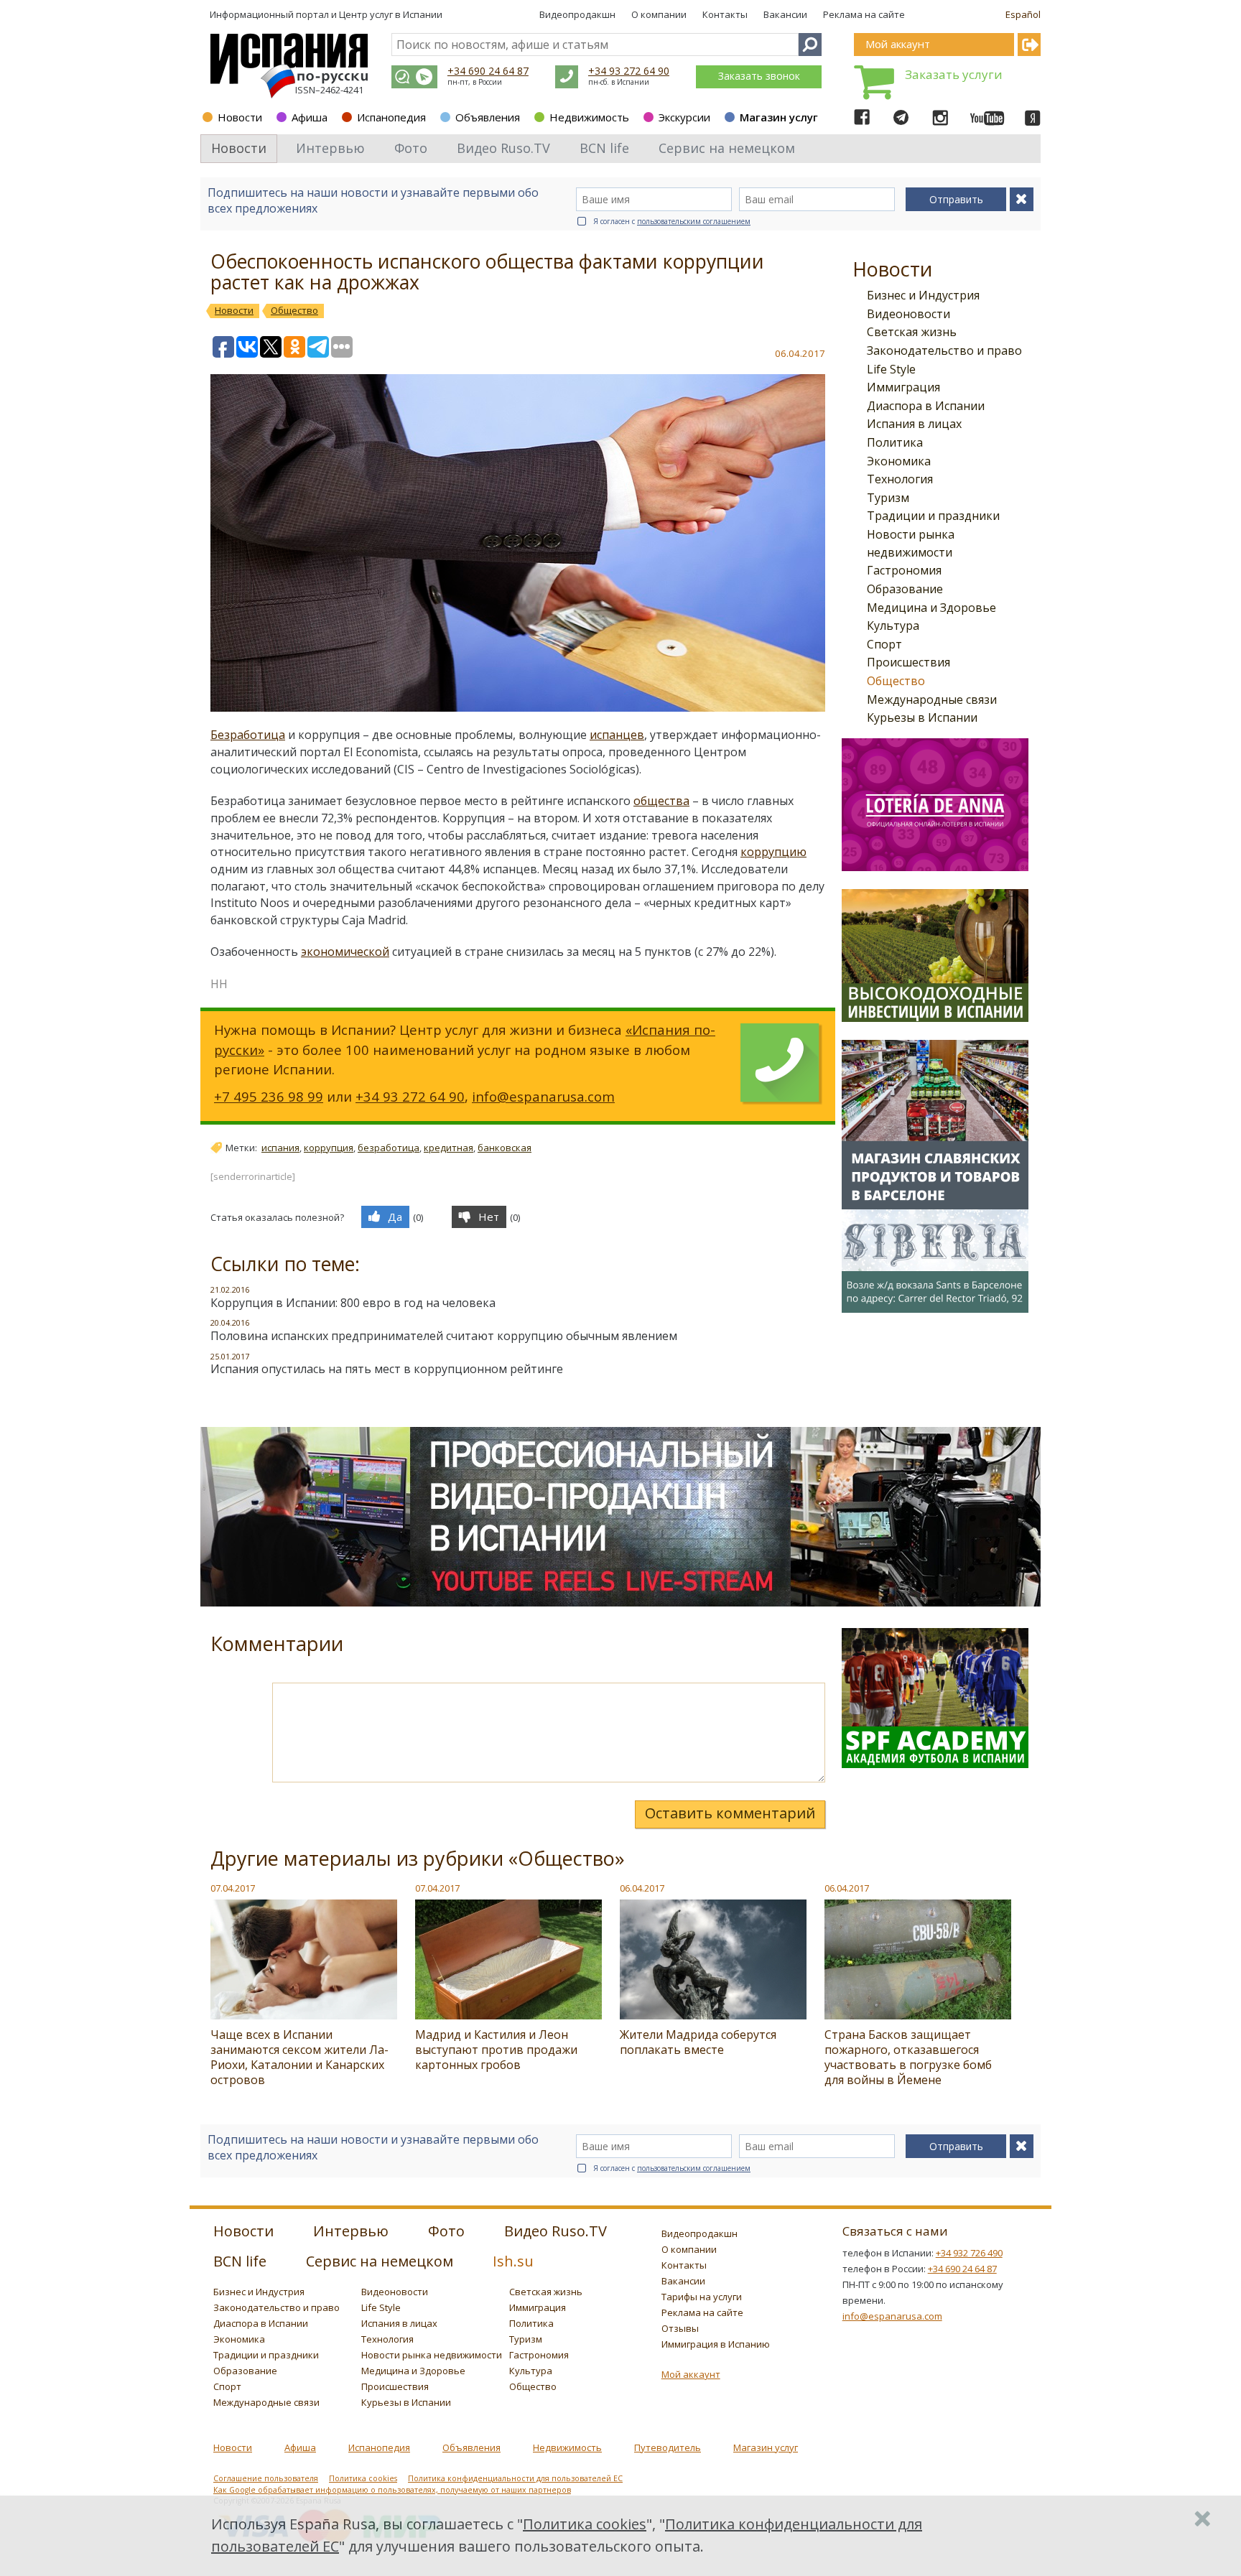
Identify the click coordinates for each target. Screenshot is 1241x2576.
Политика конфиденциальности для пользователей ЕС (515, 2478)
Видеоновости (908, 314)
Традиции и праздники (933, 516)
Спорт (884, 644)
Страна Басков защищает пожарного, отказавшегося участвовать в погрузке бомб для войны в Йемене (908, 2057)
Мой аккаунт (691, 2374)
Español (1023, 14)
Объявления (488, 117)
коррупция (329, 1148)
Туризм (888, 498)
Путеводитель (668, 2447)
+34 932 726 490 (969, 2253)
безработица (389, 1148)
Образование (905, 589)
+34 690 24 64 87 (488, 71)
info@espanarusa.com (543, 1096)
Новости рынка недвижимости (432, 2355)
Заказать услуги (954, 74)
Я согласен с (672, 221)
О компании (659, 14)
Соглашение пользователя (266, 2478)
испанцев (617, 735)
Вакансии (785, 14)
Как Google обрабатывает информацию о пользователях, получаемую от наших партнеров (392, 2490)
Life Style (891, 369)
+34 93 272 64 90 (629, 71)
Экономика (899, 461)
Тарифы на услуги (702, 2297)
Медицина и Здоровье (931, 608)
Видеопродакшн (577, 14)
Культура (893, 626)
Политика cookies (363, 2478)
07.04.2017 (233, 1888)
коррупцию (773, 852)
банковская (505, 1148)
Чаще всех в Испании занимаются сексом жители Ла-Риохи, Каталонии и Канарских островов (299, 2057)
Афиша (310, 117)
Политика (895, 442)
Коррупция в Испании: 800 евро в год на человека (353, 1303)
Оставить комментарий (730, 1813)
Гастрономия (904, 570)
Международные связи (932, 699)
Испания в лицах (914, 424)
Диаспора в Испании (926, 406)
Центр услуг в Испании (391, 14)
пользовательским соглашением (694, 221)
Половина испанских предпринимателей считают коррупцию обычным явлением (444, 1336)
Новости (240, 117)
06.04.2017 (642, 1888)
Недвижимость (589, 117)
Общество (896, 681)
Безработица (248, 735)
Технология (900, 479)
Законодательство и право (944, 350)
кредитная (448, 1148)
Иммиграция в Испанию (716, 2344)
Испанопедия (391, 117)
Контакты (725, 14)
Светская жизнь (912, 332)
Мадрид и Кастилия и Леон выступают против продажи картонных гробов (496, 2050)
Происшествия (908, 662)
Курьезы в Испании (922, 717)
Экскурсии (684, 117)
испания (280, 1148)
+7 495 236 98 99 (269, 1096)
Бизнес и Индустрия (923, 295)
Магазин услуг (779, 117)
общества (661, 801)
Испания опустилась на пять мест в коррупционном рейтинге (387, 1369)
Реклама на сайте (864, 14)
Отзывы (680, 2328)
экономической (345, 952)
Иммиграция (903, 387)
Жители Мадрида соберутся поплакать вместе (698, 2042)
